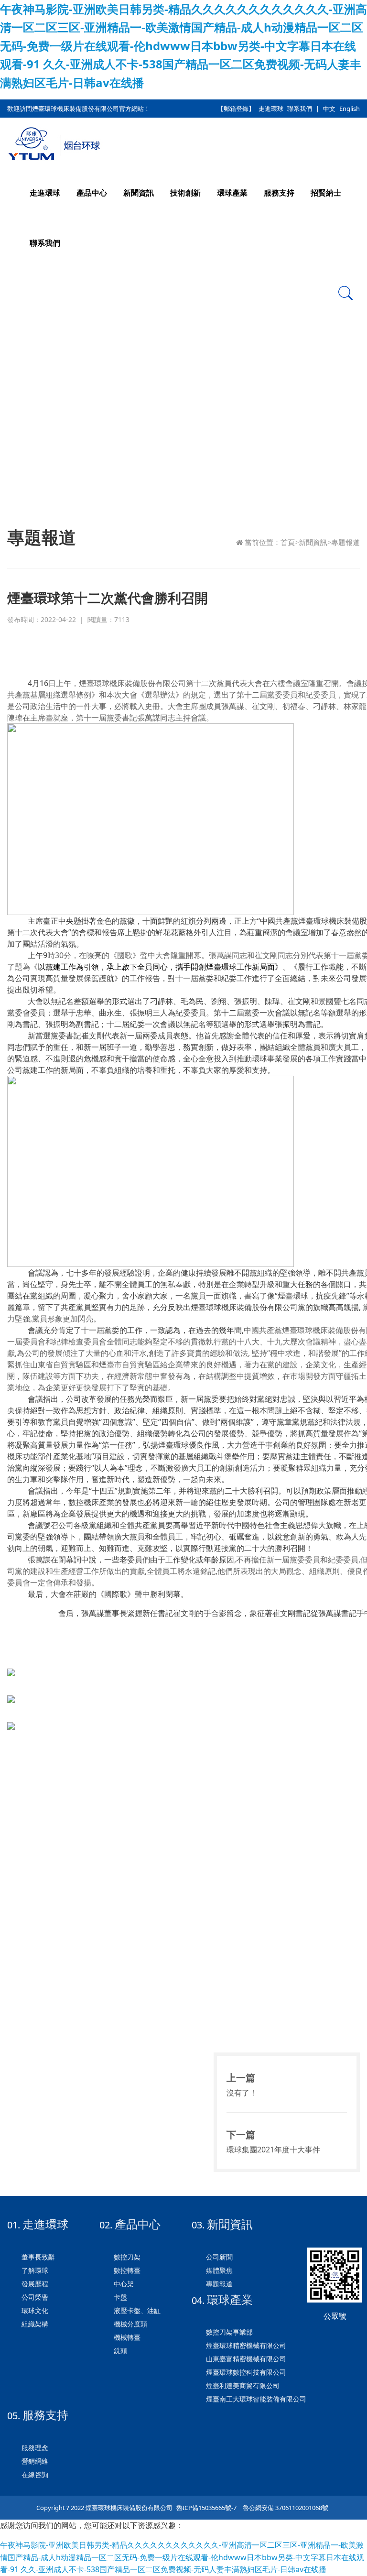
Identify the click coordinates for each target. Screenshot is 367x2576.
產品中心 (92, 193)
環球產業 (232, 193)
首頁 (288, 543)
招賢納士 (326, 193)
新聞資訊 (139, 193)
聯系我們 (300, 109)
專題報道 (345, 543)
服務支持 (279, 193)
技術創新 (185, 193)
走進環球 (271, 109)
